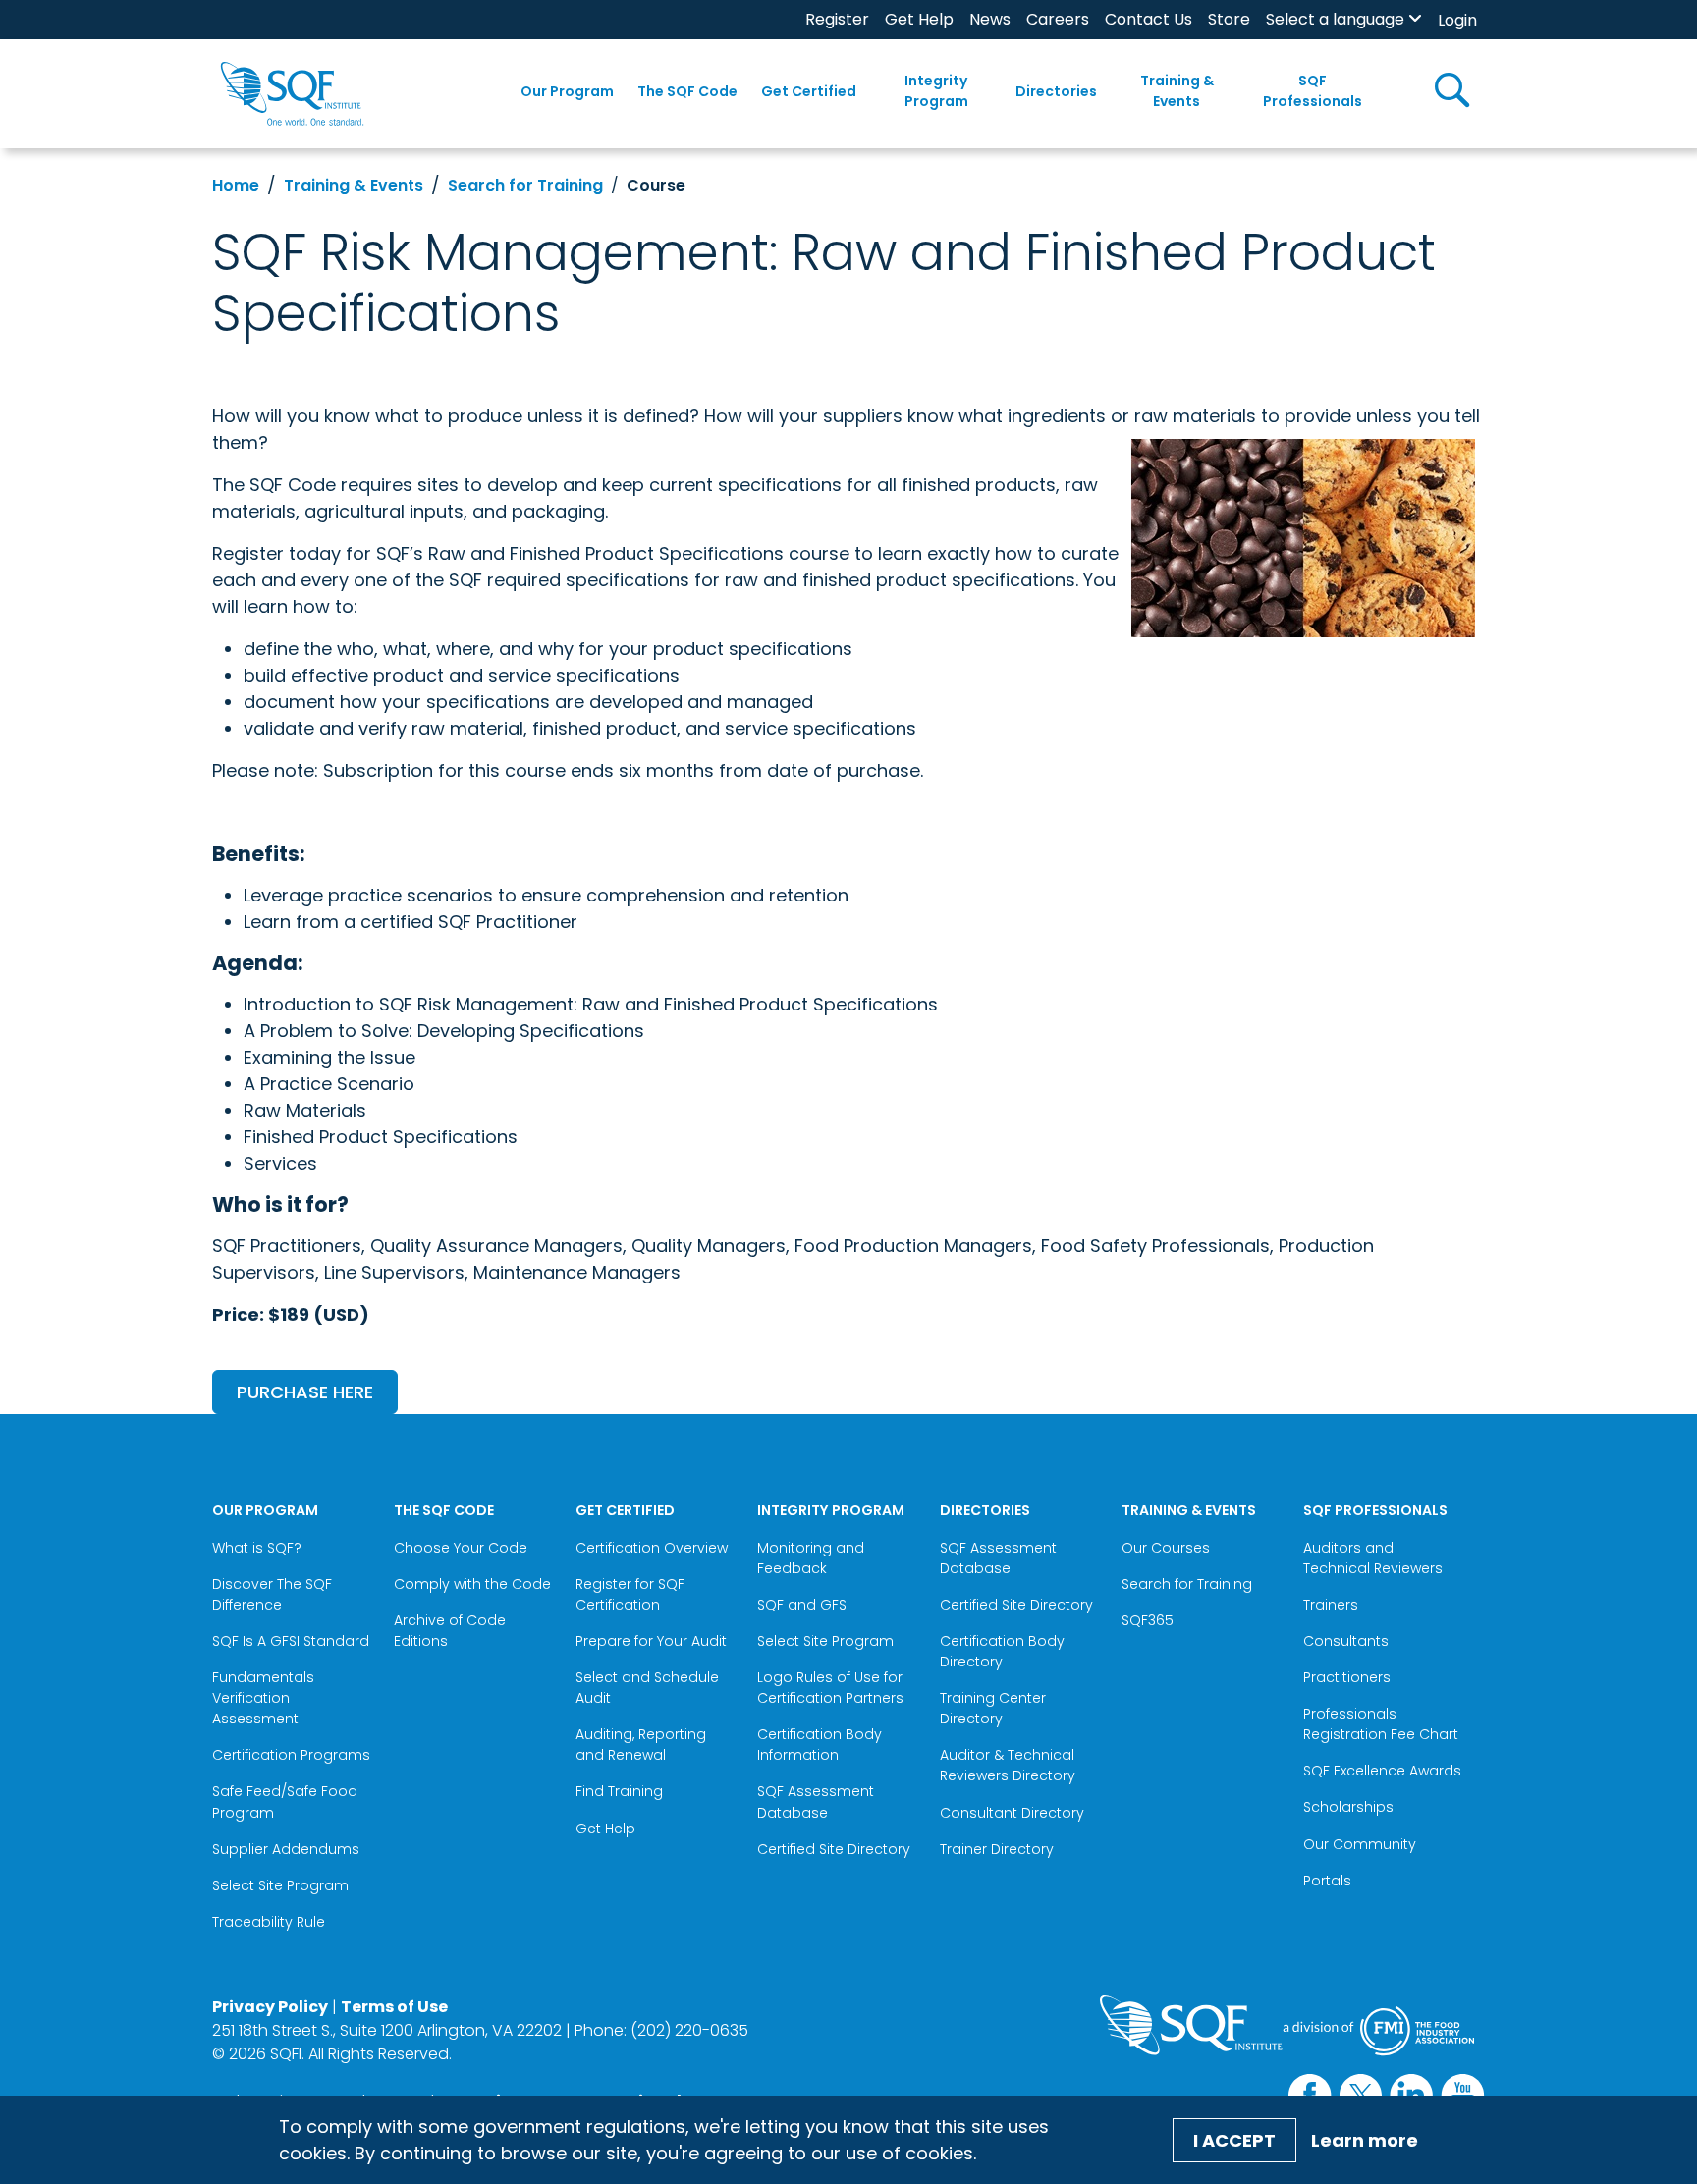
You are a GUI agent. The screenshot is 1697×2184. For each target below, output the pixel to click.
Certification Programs (291, 1755)
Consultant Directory (1012, 1813)
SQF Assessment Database (816, 1802)
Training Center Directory (993, 1708)
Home (236, 185)
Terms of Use (394, 2007)
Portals (1327, 1881)
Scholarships (1348, 1807)
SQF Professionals (1313, 91)
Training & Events (1177, 91)
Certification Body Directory (1002, 1651)
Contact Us (1149, 19)
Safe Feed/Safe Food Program (285, 1802)
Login (1457, 20)
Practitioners (1347, 1677)
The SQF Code (687, 91)
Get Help (919, 19)
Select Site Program (282, 1885)
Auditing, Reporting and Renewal (641, 1745)
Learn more (1365, 2140)
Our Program (567, 91)
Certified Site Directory (836, 1849)
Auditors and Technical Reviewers (1373, 1558)
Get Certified (809, 91)
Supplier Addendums (286, 1849)
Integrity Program (936, 91)
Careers (1058, 19)
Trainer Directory (997, 1849)
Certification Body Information (820, 1745)
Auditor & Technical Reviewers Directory (1010, 1765)
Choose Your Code (461, 1548)
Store (1229, 19)
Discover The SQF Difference (272, 1594)
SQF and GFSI (803, 1605)
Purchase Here (305, 1392)
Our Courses (1166, 1548)
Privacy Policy (270, 2007)
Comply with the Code (472, 1584)
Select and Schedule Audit (647, 1688)
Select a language (1335, 19)
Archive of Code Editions (450, 1631)
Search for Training (525, 185)
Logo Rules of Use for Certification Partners (830, 1688)
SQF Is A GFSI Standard (291, 1641)
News (990, 19)
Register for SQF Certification (630, 1594)
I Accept (1234, 2140)
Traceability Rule (269, 1922)
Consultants (1346, 1641)
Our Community (1360, 1844)
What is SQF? (257, 1548)
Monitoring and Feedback (811, 1558)
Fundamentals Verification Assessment (263, 1698)
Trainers (1331, 1605)
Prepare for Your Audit (651, 1641)
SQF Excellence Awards (1382, 1771)
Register (837, 19)
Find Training (619, 1791)
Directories (1056, 91)
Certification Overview (652, 1548)
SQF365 (1148, 1620)
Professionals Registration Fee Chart (1381, 1724)
